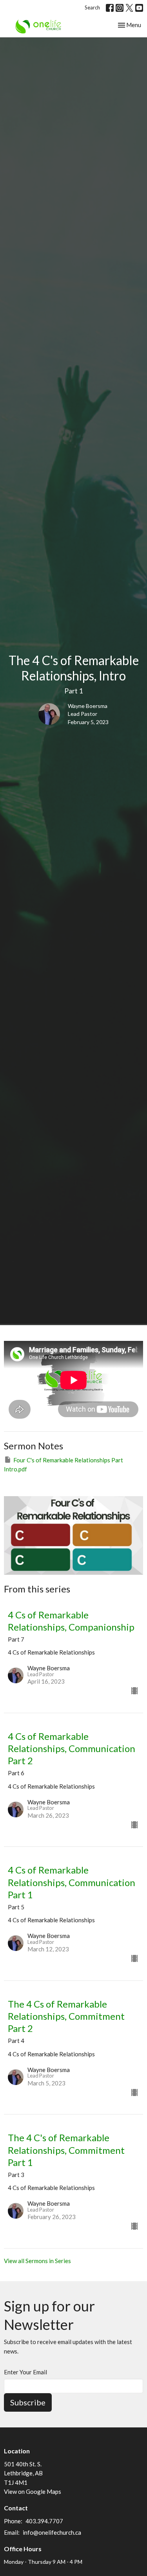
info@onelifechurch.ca (52, 2532)
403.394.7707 (44, 2521)
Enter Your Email (25, 2372)
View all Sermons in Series (37, 2261)
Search (92, 7)
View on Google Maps (33, 2491)
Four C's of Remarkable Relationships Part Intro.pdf (64, 1465)
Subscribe (28, 2402)
